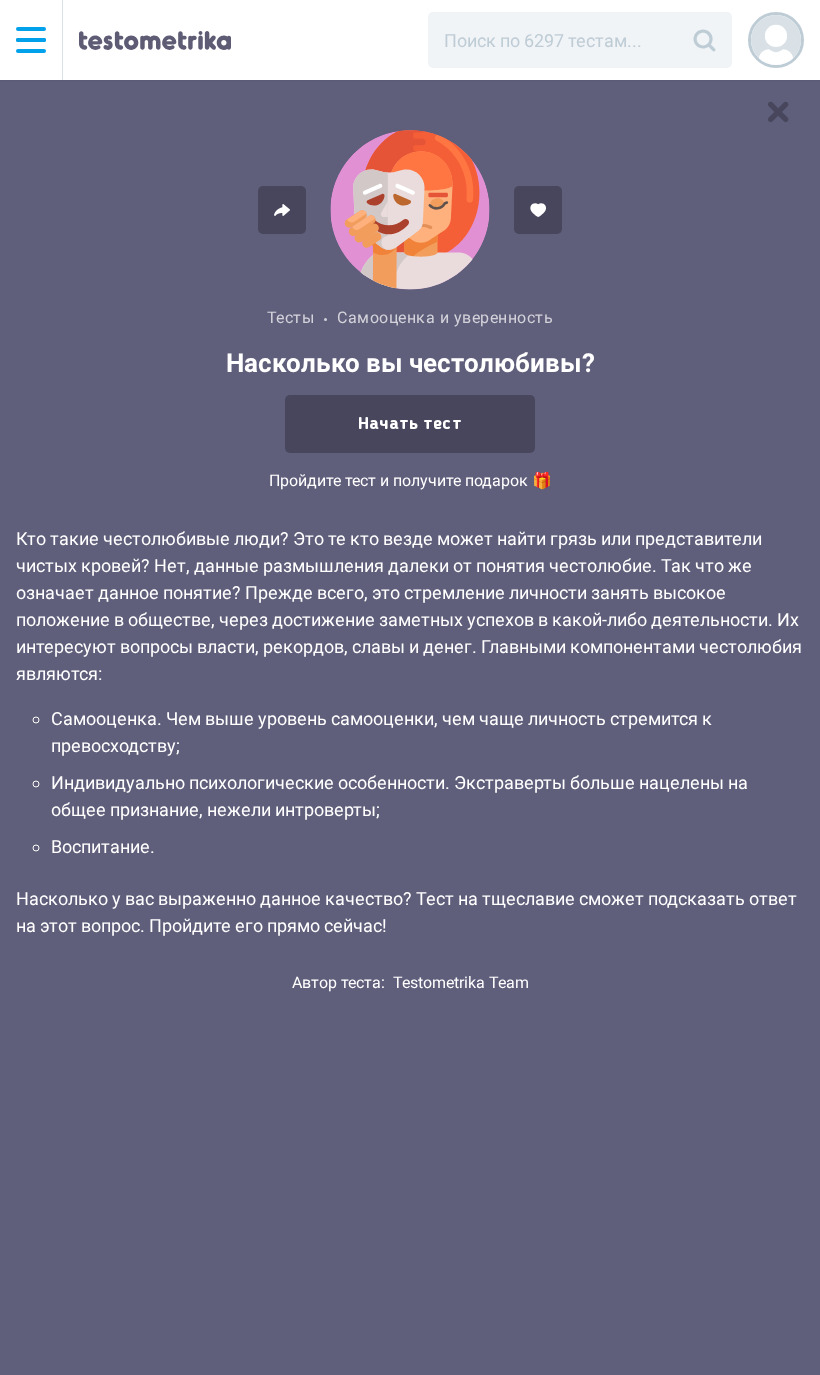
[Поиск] (704, 40)
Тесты (291, 317)
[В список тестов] (778, 112)
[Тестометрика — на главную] (155, 40)
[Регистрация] (776, 40)
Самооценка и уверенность (445, 317)
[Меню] (31, 40)
